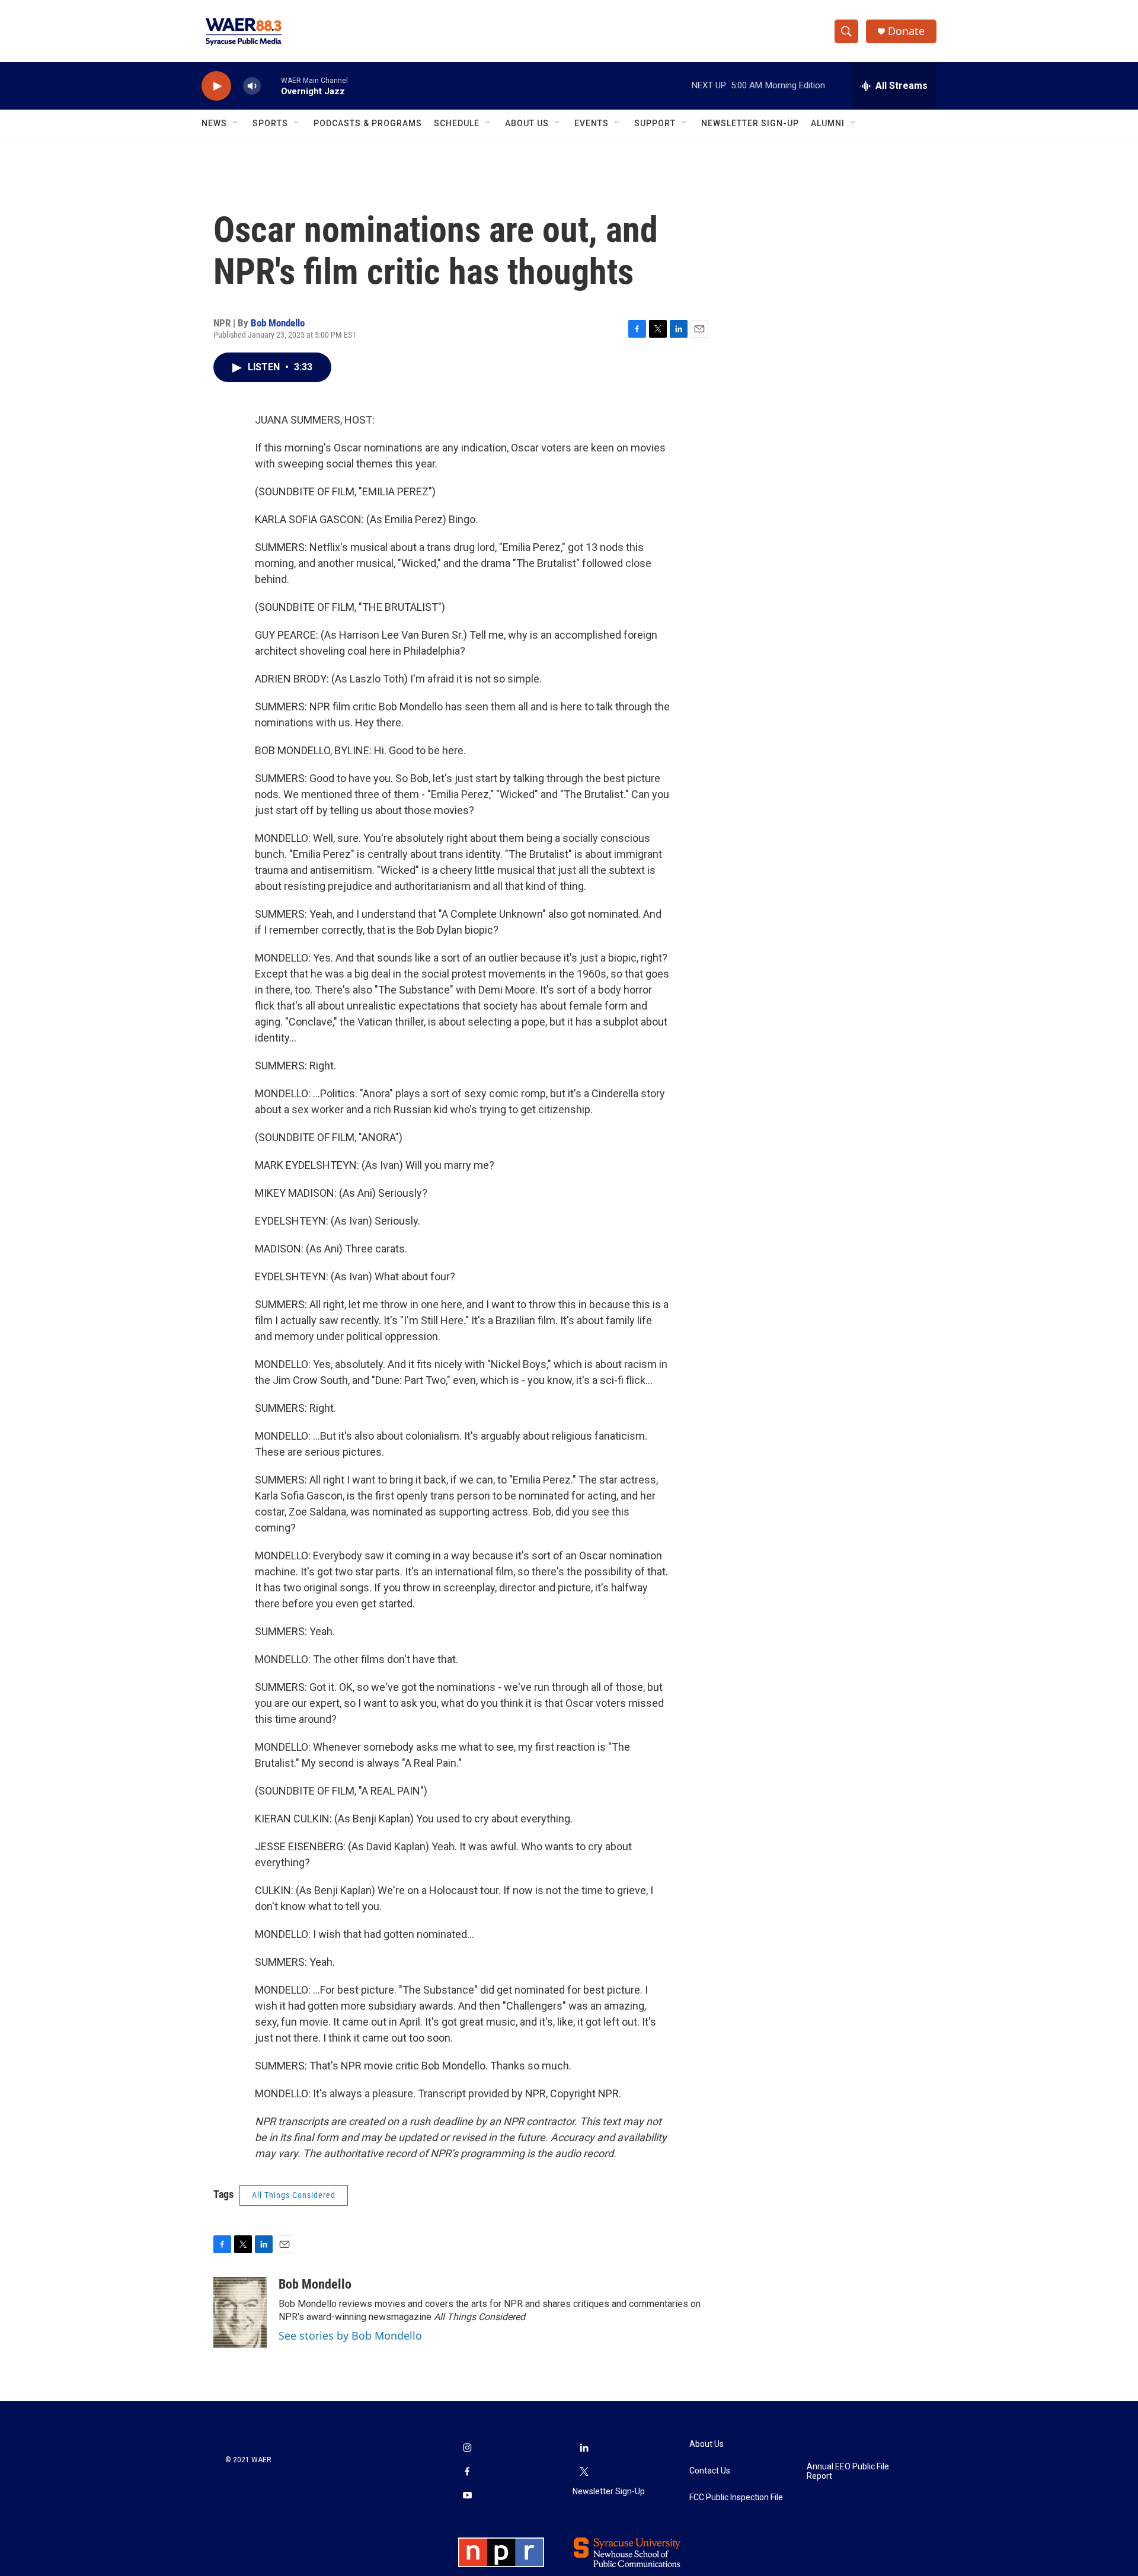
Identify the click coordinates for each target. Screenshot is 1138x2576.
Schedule (457, 123)
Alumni (828, 123)
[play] (216, 86)
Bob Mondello (278, 323)
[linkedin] (584, 2449)
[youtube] (467, 2496)
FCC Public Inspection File (736, 2497)
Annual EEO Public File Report (848, 2471)
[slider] (271, 86)
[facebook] (467, 2472)
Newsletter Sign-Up (750, 123)
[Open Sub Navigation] (236, 123)
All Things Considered (294, 2195)
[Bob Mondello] (240, 2312)
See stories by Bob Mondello (350, 2335)
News (214, 123)
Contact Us (710, 2471)
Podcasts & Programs (368, 123)
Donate (906, 31)
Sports (270, 123)
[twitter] (584, 2472)
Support (655, 123)
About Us (527, 123)
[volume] (252, 86)
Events (592, 123)
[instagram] (467, 2449)
